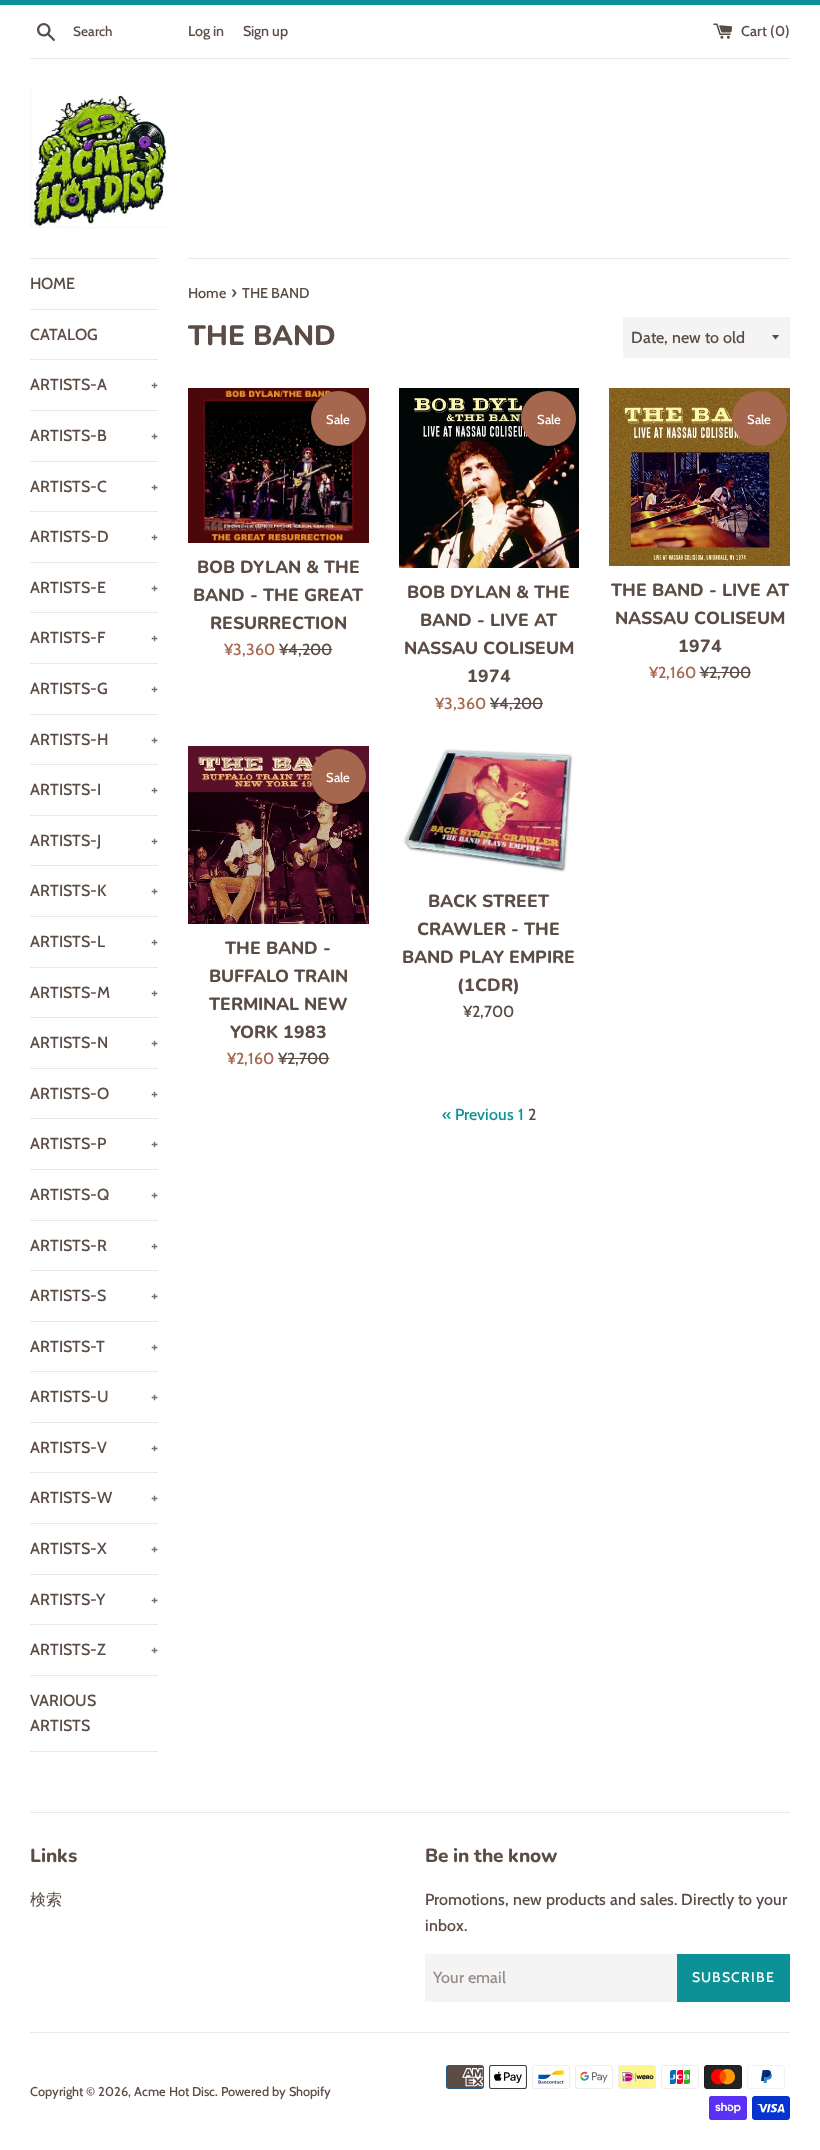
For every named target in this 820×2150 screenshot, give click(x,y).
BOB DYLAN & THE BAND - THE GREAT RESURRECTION (278, 595)
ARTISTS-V (94, 1447)
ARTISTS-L (94, 941)
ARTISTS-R (94, 1245)
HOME (52, 283)
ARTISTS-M (94, 992)
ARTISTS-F (94, 637)
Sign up (265, 31)
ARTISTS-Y (94, 1599)
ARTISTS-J (94, 840)
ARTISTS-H (94, 739)
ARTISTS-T (94, 1346)
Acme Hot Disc (174, 2091)
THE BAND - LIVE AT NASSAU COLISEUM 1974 (700, 618)
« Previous (478, 1114)
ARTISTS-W (94, 1497)
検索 (46, 1899)
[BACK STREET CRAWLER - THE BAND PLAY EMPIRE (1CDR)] (489, 811)
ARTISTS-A (94, 384)
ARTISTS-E (94, 587)
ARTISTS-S (94, 1295)
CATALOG (64, 334)
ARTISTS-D (94, 536)
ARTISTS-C (94, 486)
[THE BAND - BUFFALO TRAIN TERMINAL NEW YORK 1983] (278, 835)
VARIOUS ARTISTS (63, 1713)
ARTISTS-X (94, 1548)
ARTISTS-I (94, 789)
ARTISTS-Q (94, 1194)
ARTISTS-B (94, 435)
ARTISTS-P (94, 1143)
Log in (206, 31)
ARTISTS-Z (94, 1649)
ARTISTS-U (94, 1396)
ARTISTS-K (94, 890)
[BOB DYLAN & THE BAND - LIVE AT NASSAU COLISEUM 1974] (489, 478)
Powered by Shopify (276, 2091)
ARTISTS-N (94, 1042)
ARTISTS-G (94, 688)
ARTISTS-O (94, 1093)
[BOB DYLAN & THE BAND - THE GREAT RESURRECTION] (278, 465)
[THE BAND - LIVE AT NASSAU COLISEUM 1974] (699, 477)
